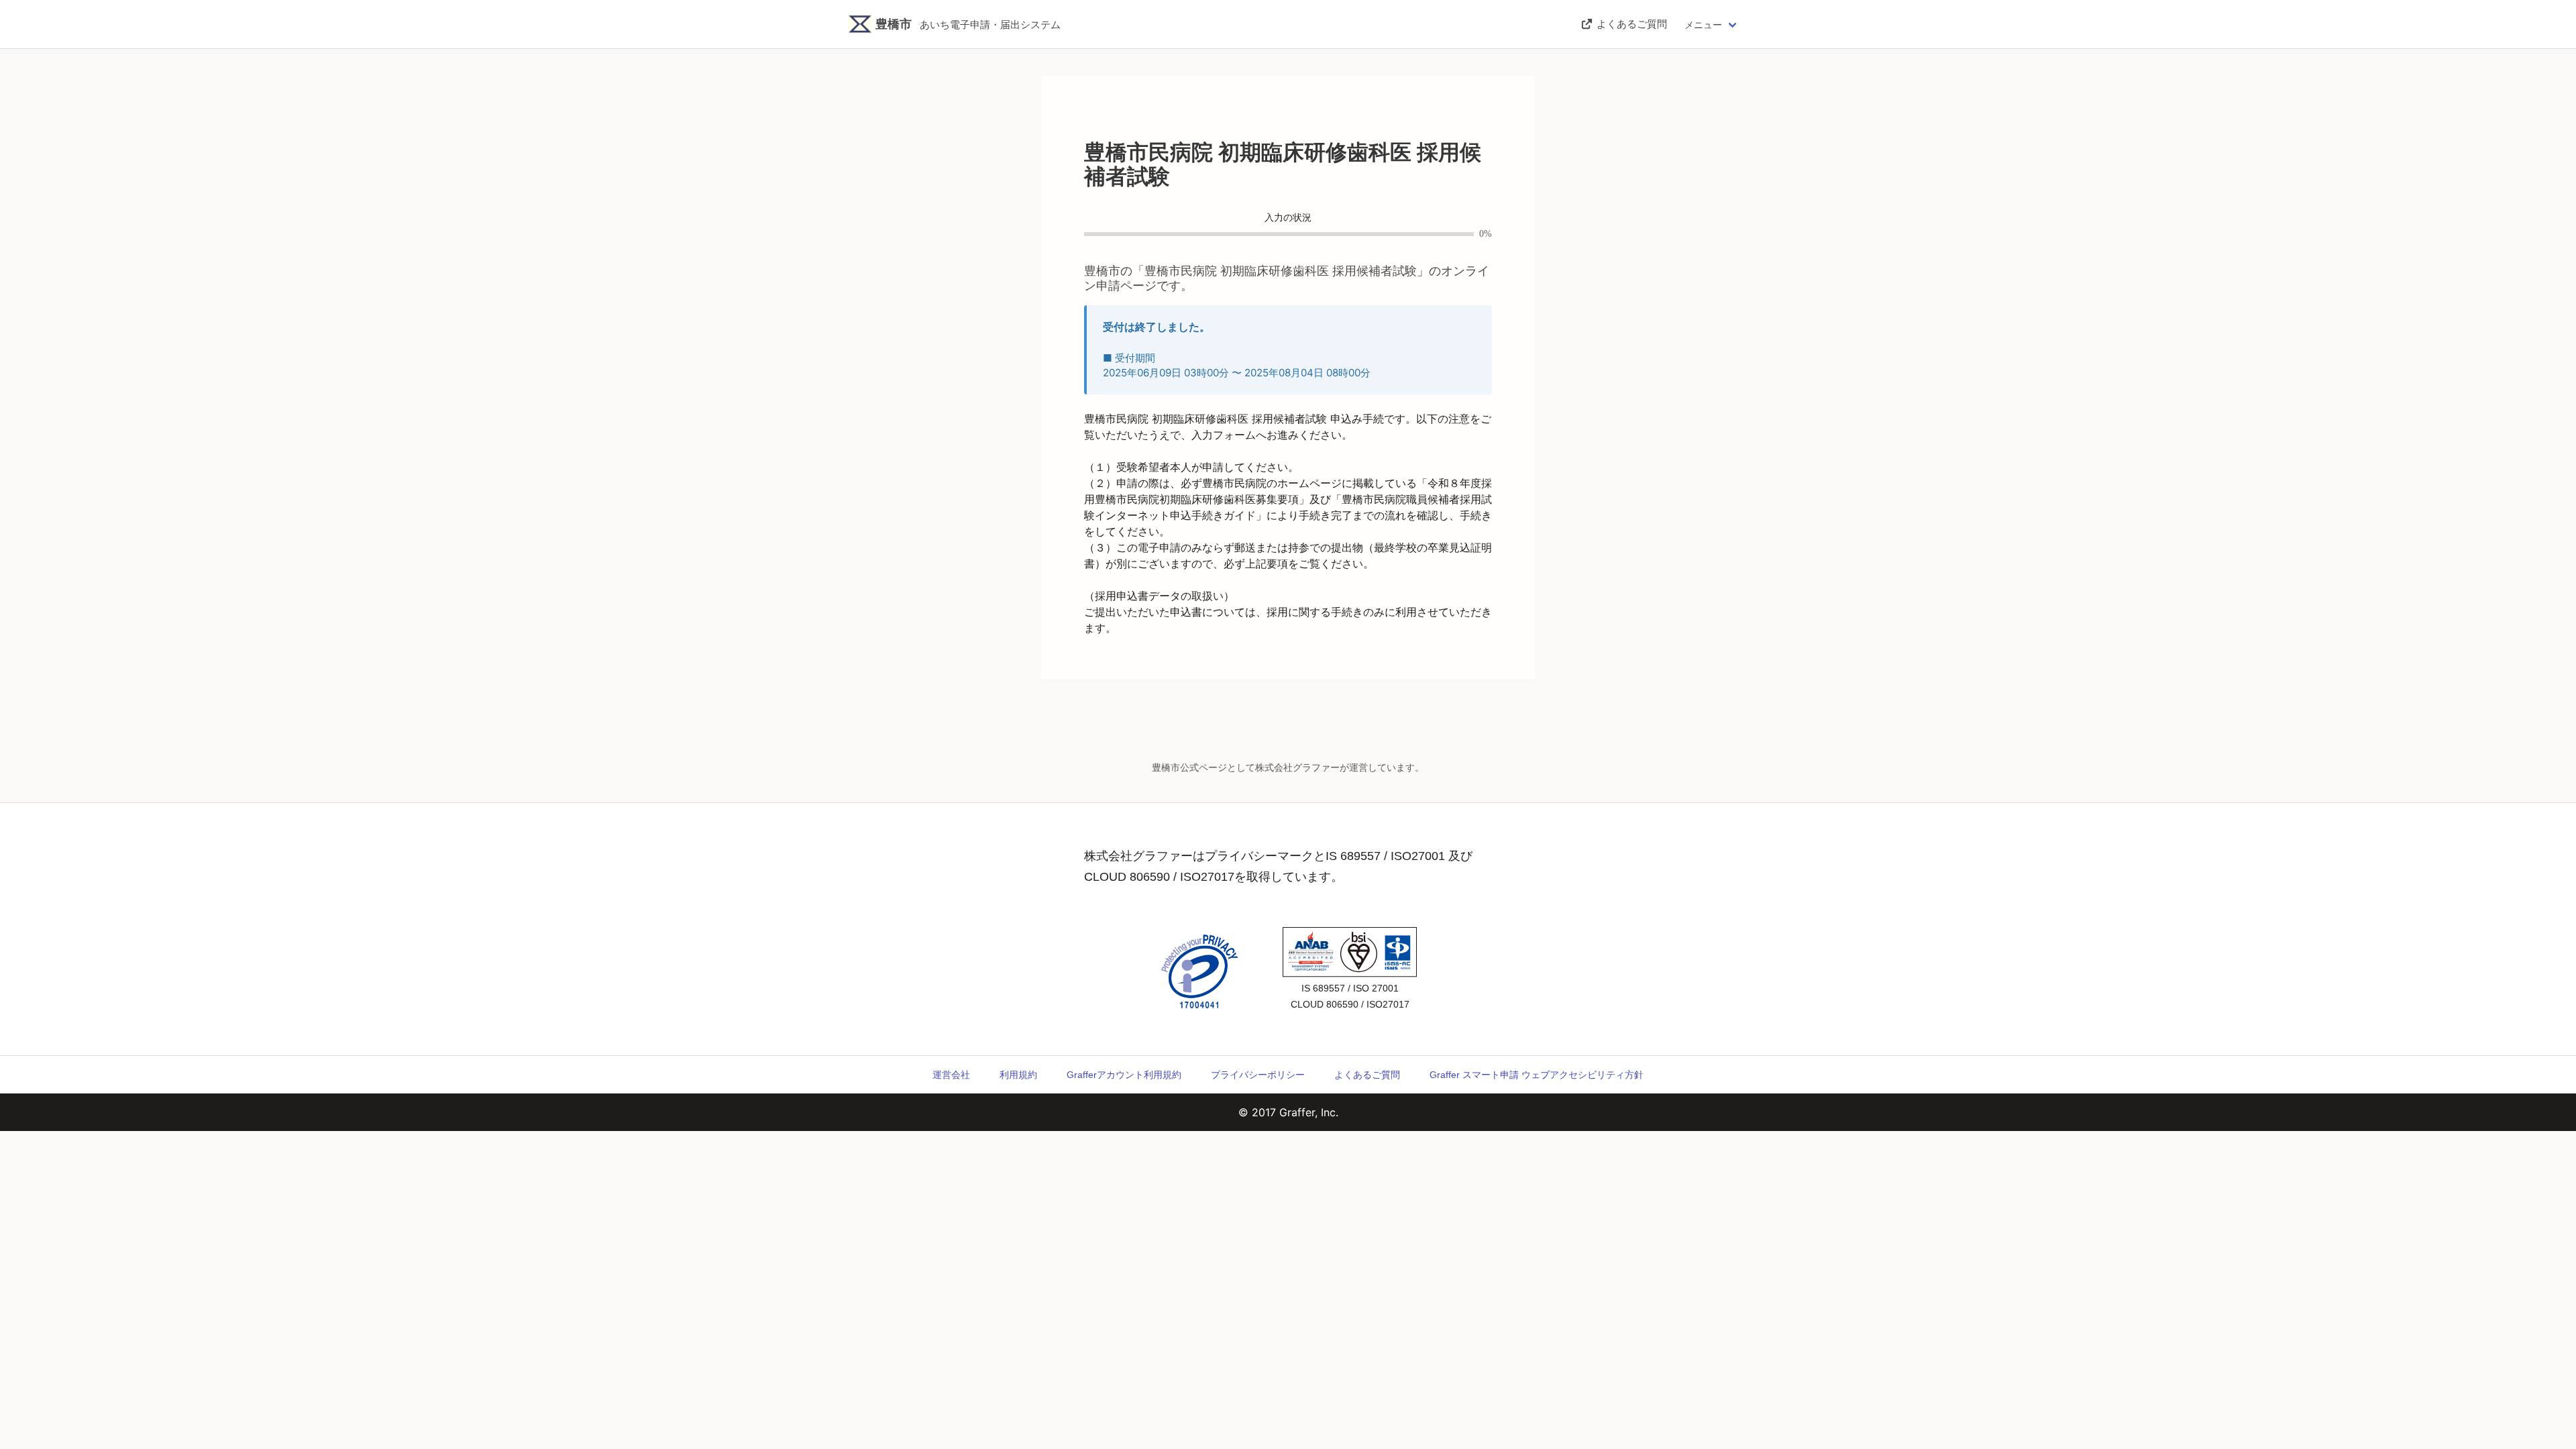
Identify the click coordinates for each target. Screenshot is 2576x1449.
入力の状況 (1288, 218)
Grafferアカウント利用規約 (1124, 1075)
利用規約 (1018, 1075)
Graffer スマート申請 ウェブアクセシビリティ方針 (1537, 1075)
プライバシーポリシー (1258, 1075)
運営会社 (951, 1075)
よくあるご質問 (1367, 1075)
